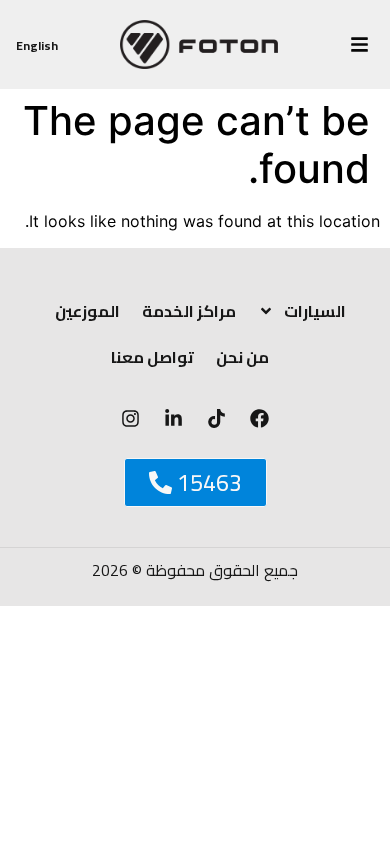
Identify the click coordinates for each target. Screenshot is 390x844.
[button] (359, 44)
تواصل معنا (152, 357)
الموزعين (87, 311)
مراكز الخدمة (189, 311)
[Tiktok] (217, 419)
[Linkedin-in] (174, 419)
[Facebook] (260, 419)
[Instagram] (131, 419)
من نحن (242, 357)
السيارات (315, 311)
